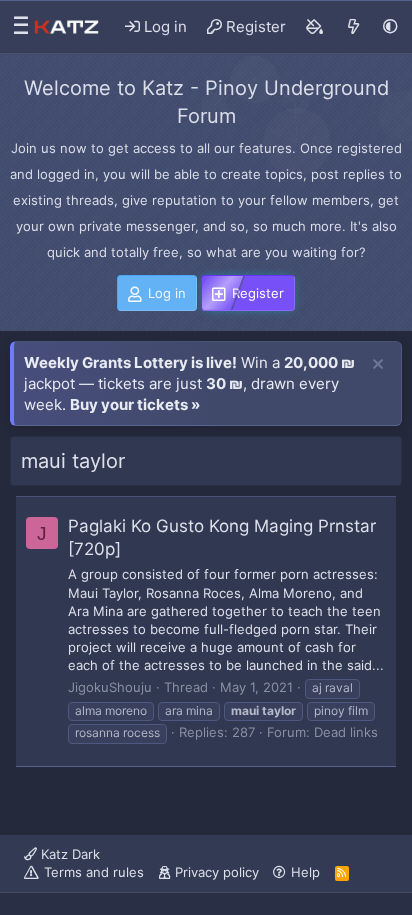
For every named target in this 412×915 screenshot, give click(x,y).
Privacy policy (217, 872)
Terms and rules (94, 872)
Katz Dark (68, 854)
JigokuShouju (110, 687)
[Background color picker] (315, 27)
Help (305, 872)
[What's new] (353, 27)
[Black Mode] (390, 26)
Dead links (346, 732)
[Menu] (16, 27)
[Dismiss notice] (378, 365)
